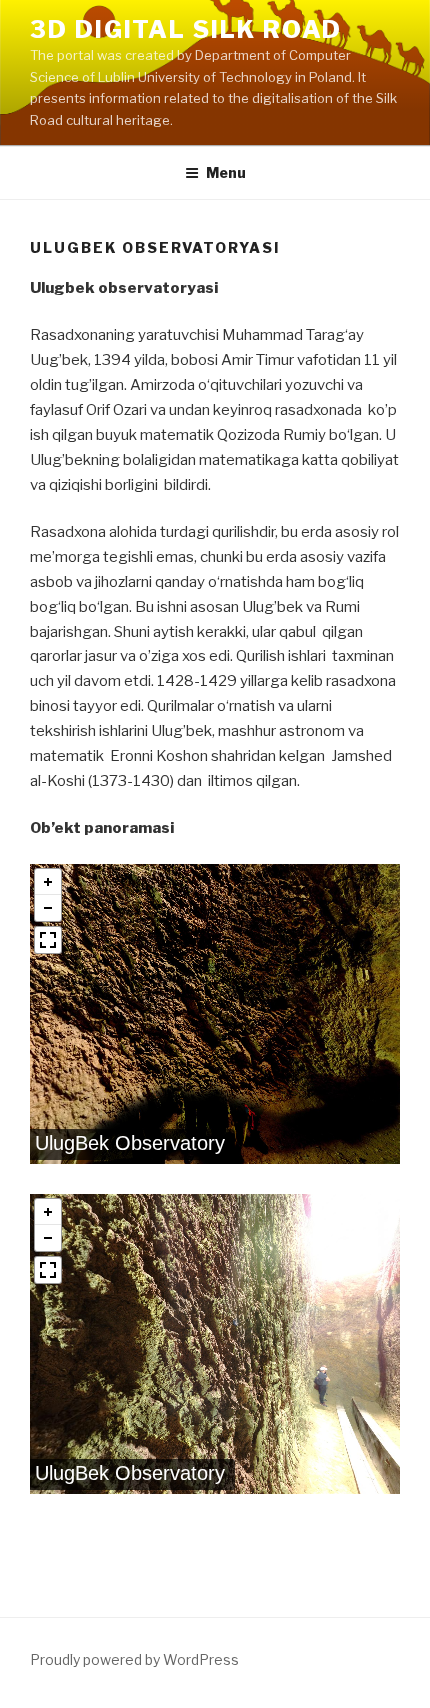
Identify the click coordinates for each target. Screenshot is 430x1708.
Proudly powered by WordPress (134, 1659)
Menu (226, 172)
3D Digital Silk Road (186, 29)
